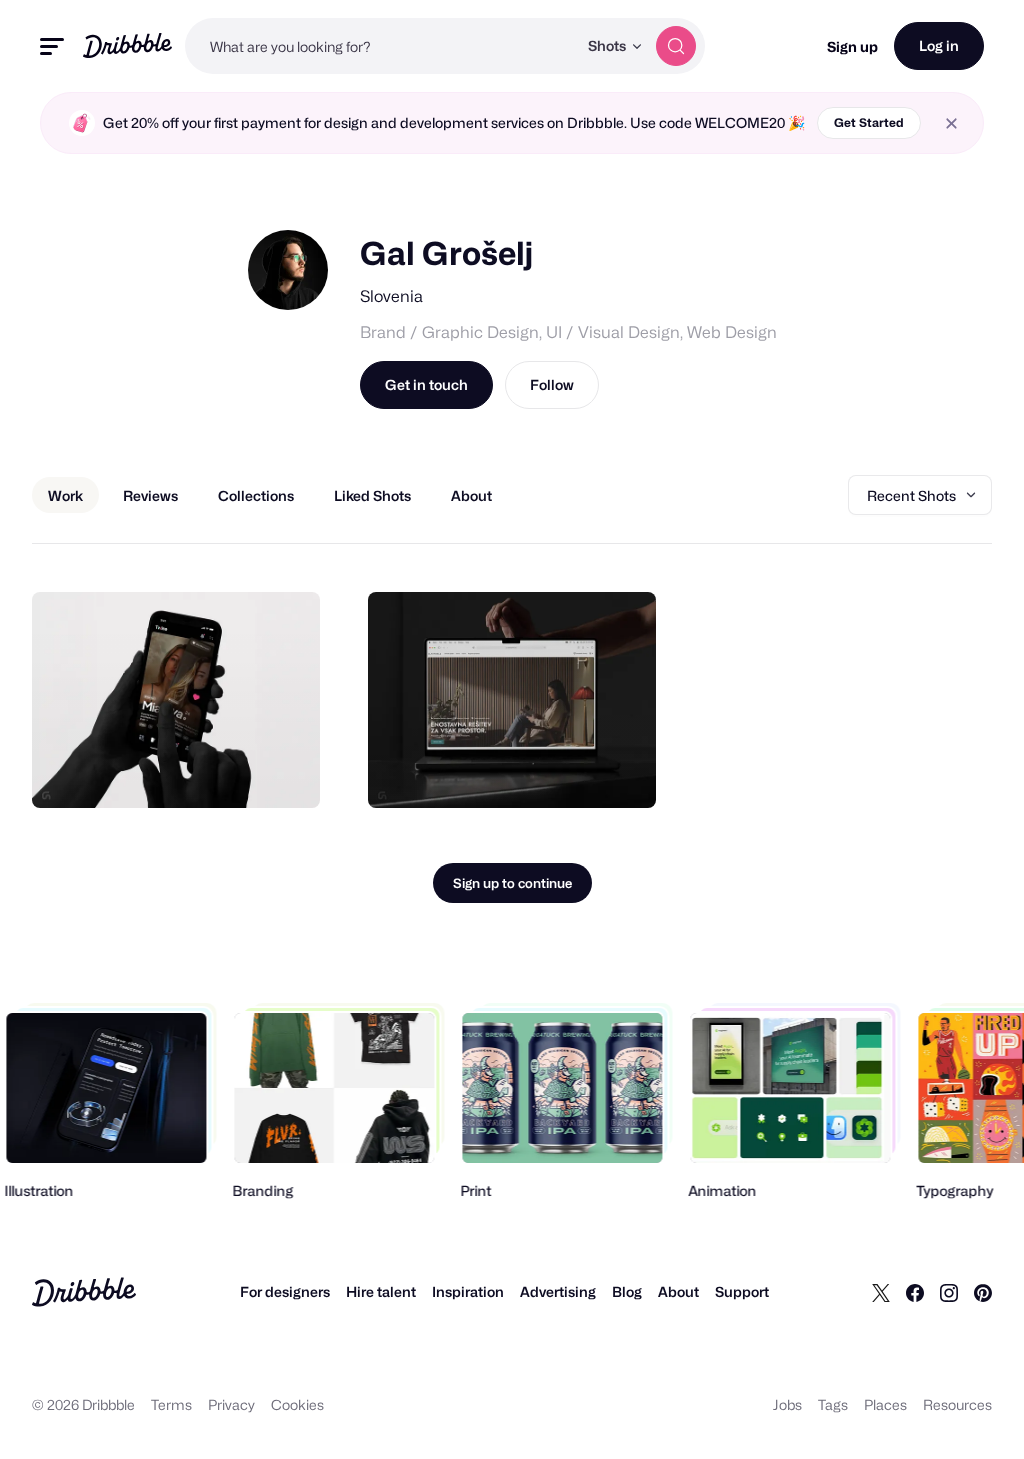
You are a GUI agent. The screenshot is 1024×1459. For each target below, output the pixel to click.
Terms (171, 1404)
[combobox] (381, 46)
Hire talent (381, 1291)
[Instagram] (949, 1292)
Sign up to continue (512, 883)
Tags (833, 1404)
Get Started (869, 122)
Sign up (852, 46)
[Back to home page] (127, 45)
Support (742, 1291)
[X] (881, 1292)
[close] (951, 123)
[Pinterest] (983, 1292)
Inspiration (468, 1291)
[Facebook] (915, 1292)
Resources (957, 1404)
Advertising (558, 1291)
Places (885, 1404)
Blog (627, 1291)
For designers (285, 1291)
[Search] (676, 46)
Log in (939, 45)
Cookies (297, 1404)
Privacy (231, 1404)
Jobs (787, 1404)
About (678, 1291)
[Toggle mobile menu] (52, 46)
